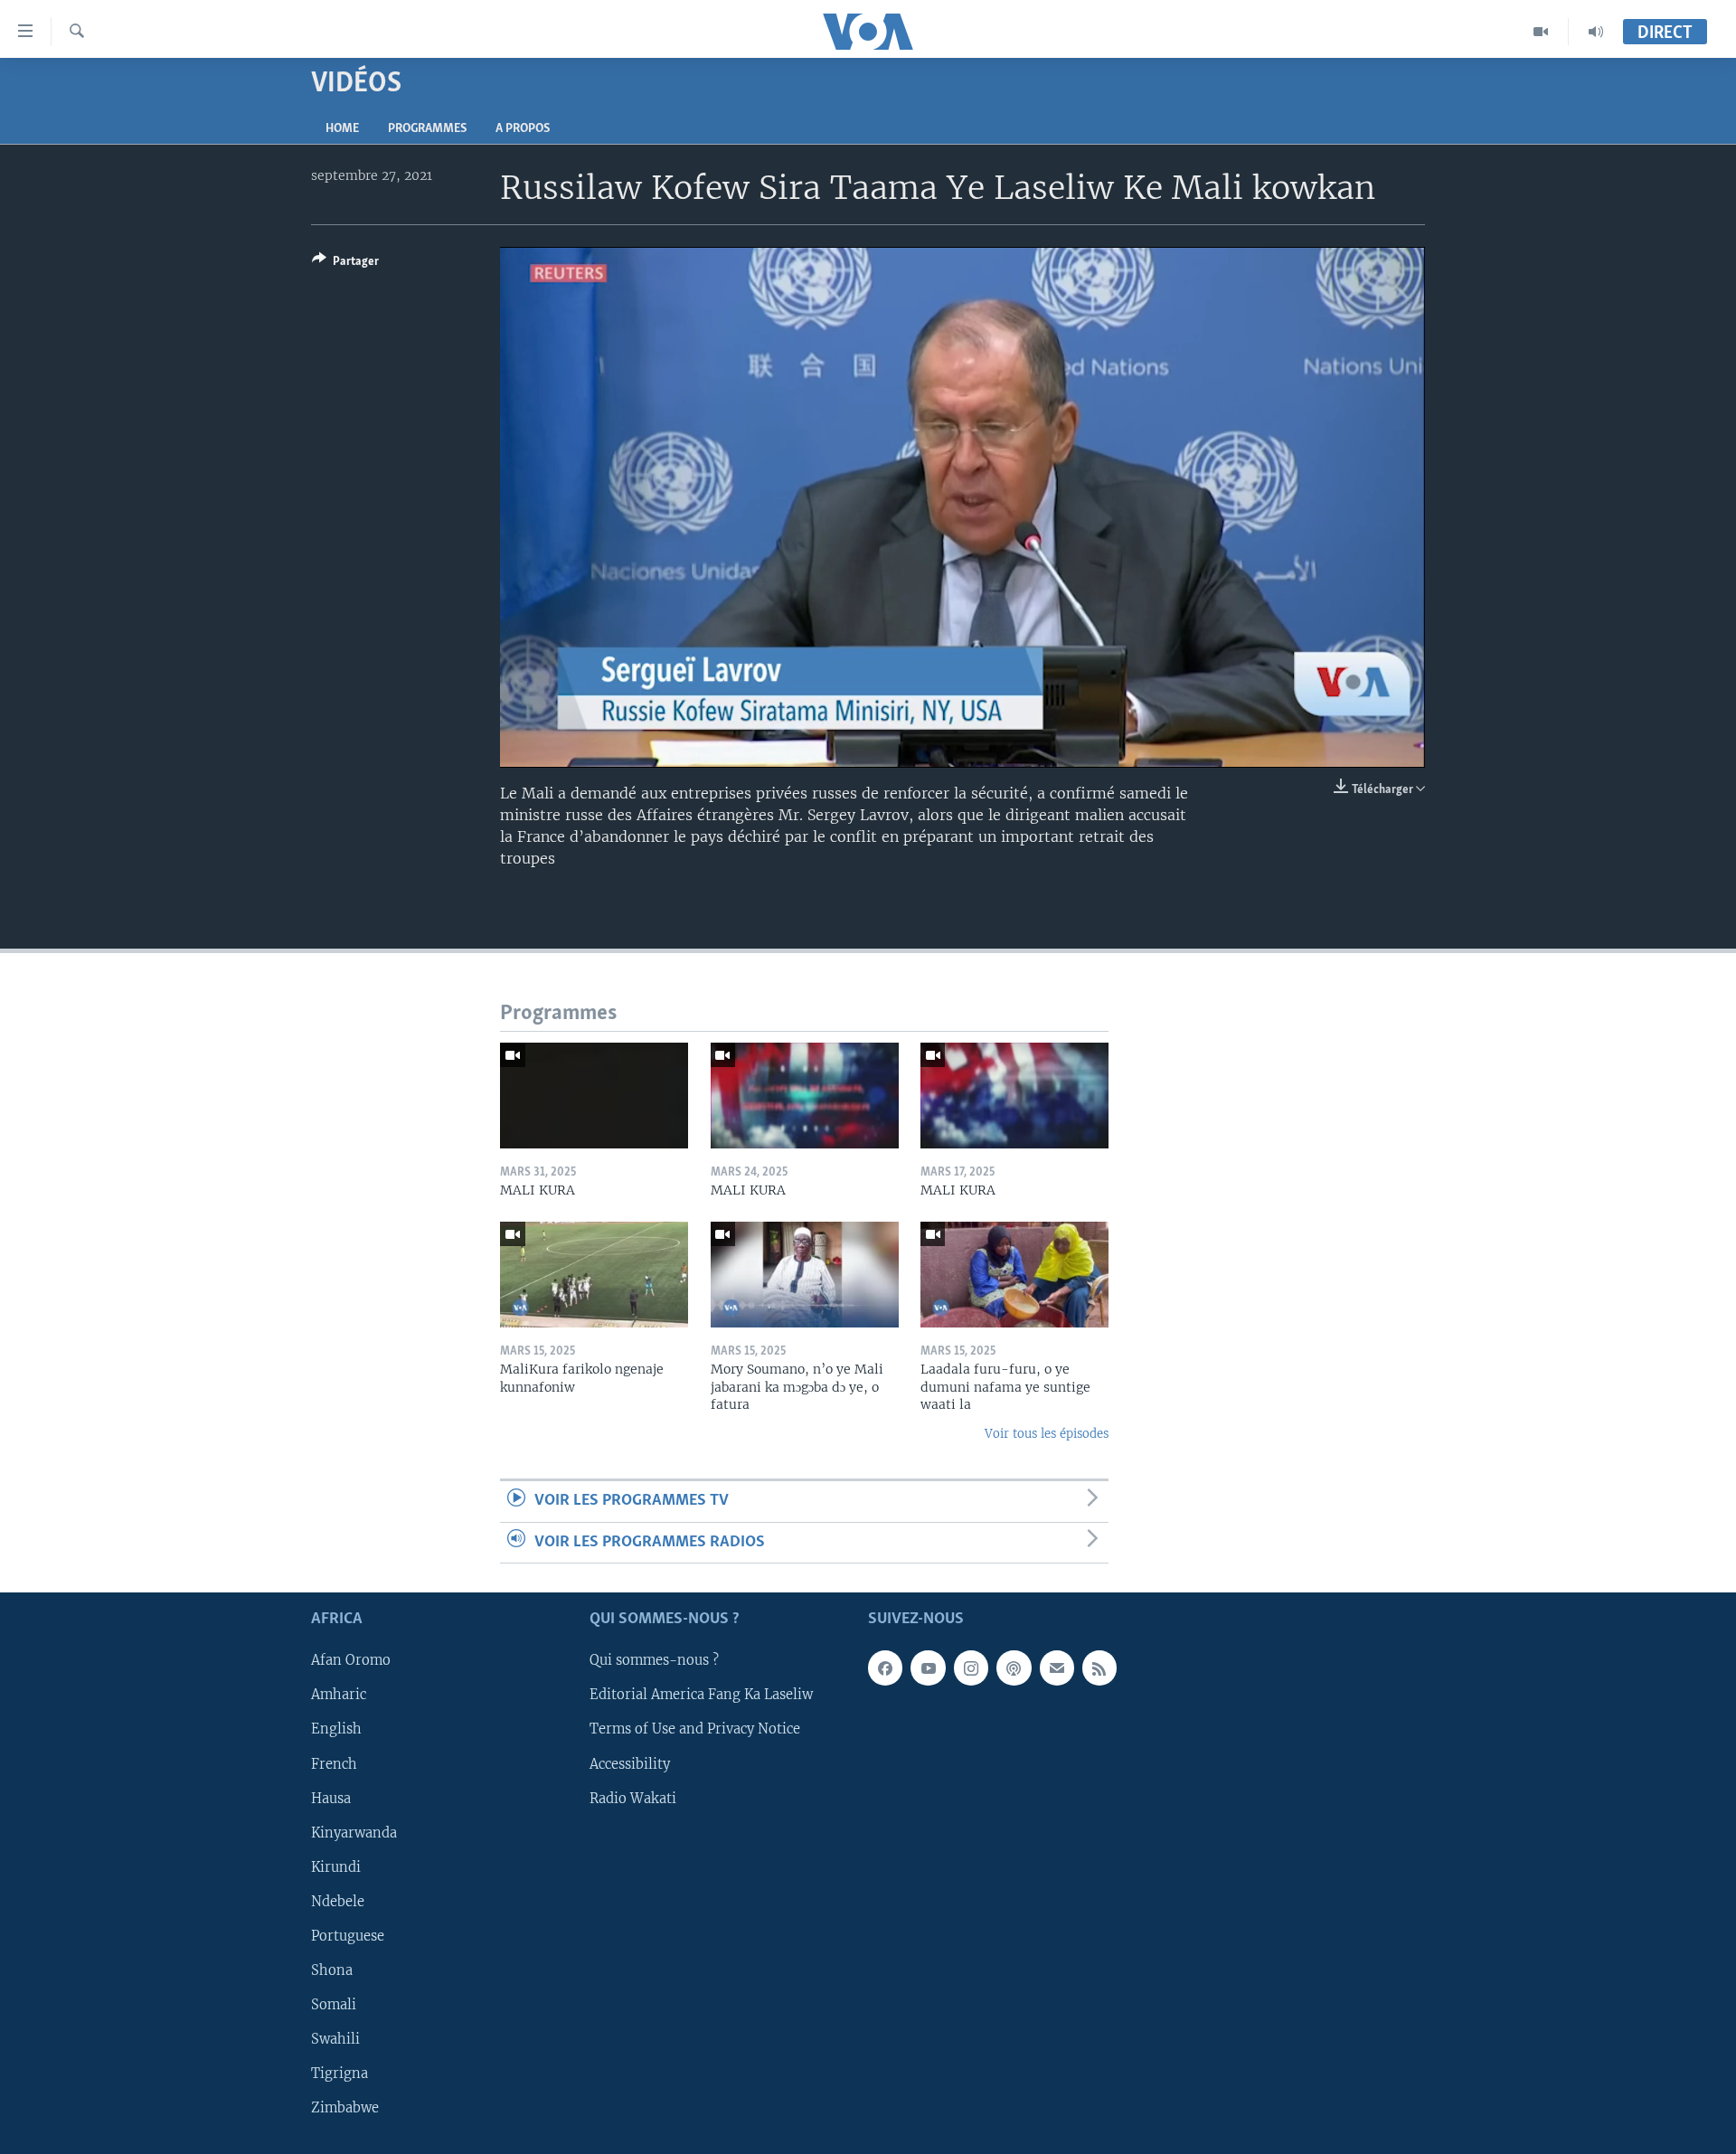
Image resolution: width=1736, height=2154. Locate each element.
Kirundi (336, 1867)
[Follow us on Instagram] (971, 1667)
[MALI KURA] (594, 1096)
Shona (332, 1970)
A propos (523, 129)
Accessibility (630, 1763)
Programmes (427, 129)
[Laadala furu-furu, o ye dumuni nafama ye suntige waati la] (1014, 1275)
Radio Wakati (633, 1798)
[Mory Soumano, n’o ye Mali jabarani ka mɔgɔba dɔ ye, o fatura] (805, 1275)
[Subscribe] (1057, 1667)
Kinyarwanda (354, 1832)
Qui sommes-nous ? (654, 1660)
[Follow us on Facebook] (885, 1667)
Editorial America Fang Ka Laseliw (701, 1695)
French (334, 1763)
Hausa (331, 1798)
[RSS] (1099, 1667)
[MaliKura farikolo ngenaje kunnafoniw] (594, 1275)
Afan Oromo (351, 1660)
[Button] (345, 264)
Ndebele (338, 1902)
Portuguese (348, 1936)
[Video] (1541, 32)
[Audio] (1596, 32)
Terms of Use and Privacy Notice (695, 1729)
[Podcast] (1014, 1667)
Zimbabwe (345, 2108)
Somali (334, 2005)
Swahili (335, 2039)
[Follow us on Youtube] (928, 1667)
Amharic (339, 1695)
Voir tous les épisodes (1047, 1434)
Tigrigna (340, 2074)
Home (342, 129)
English (336, 1729)
